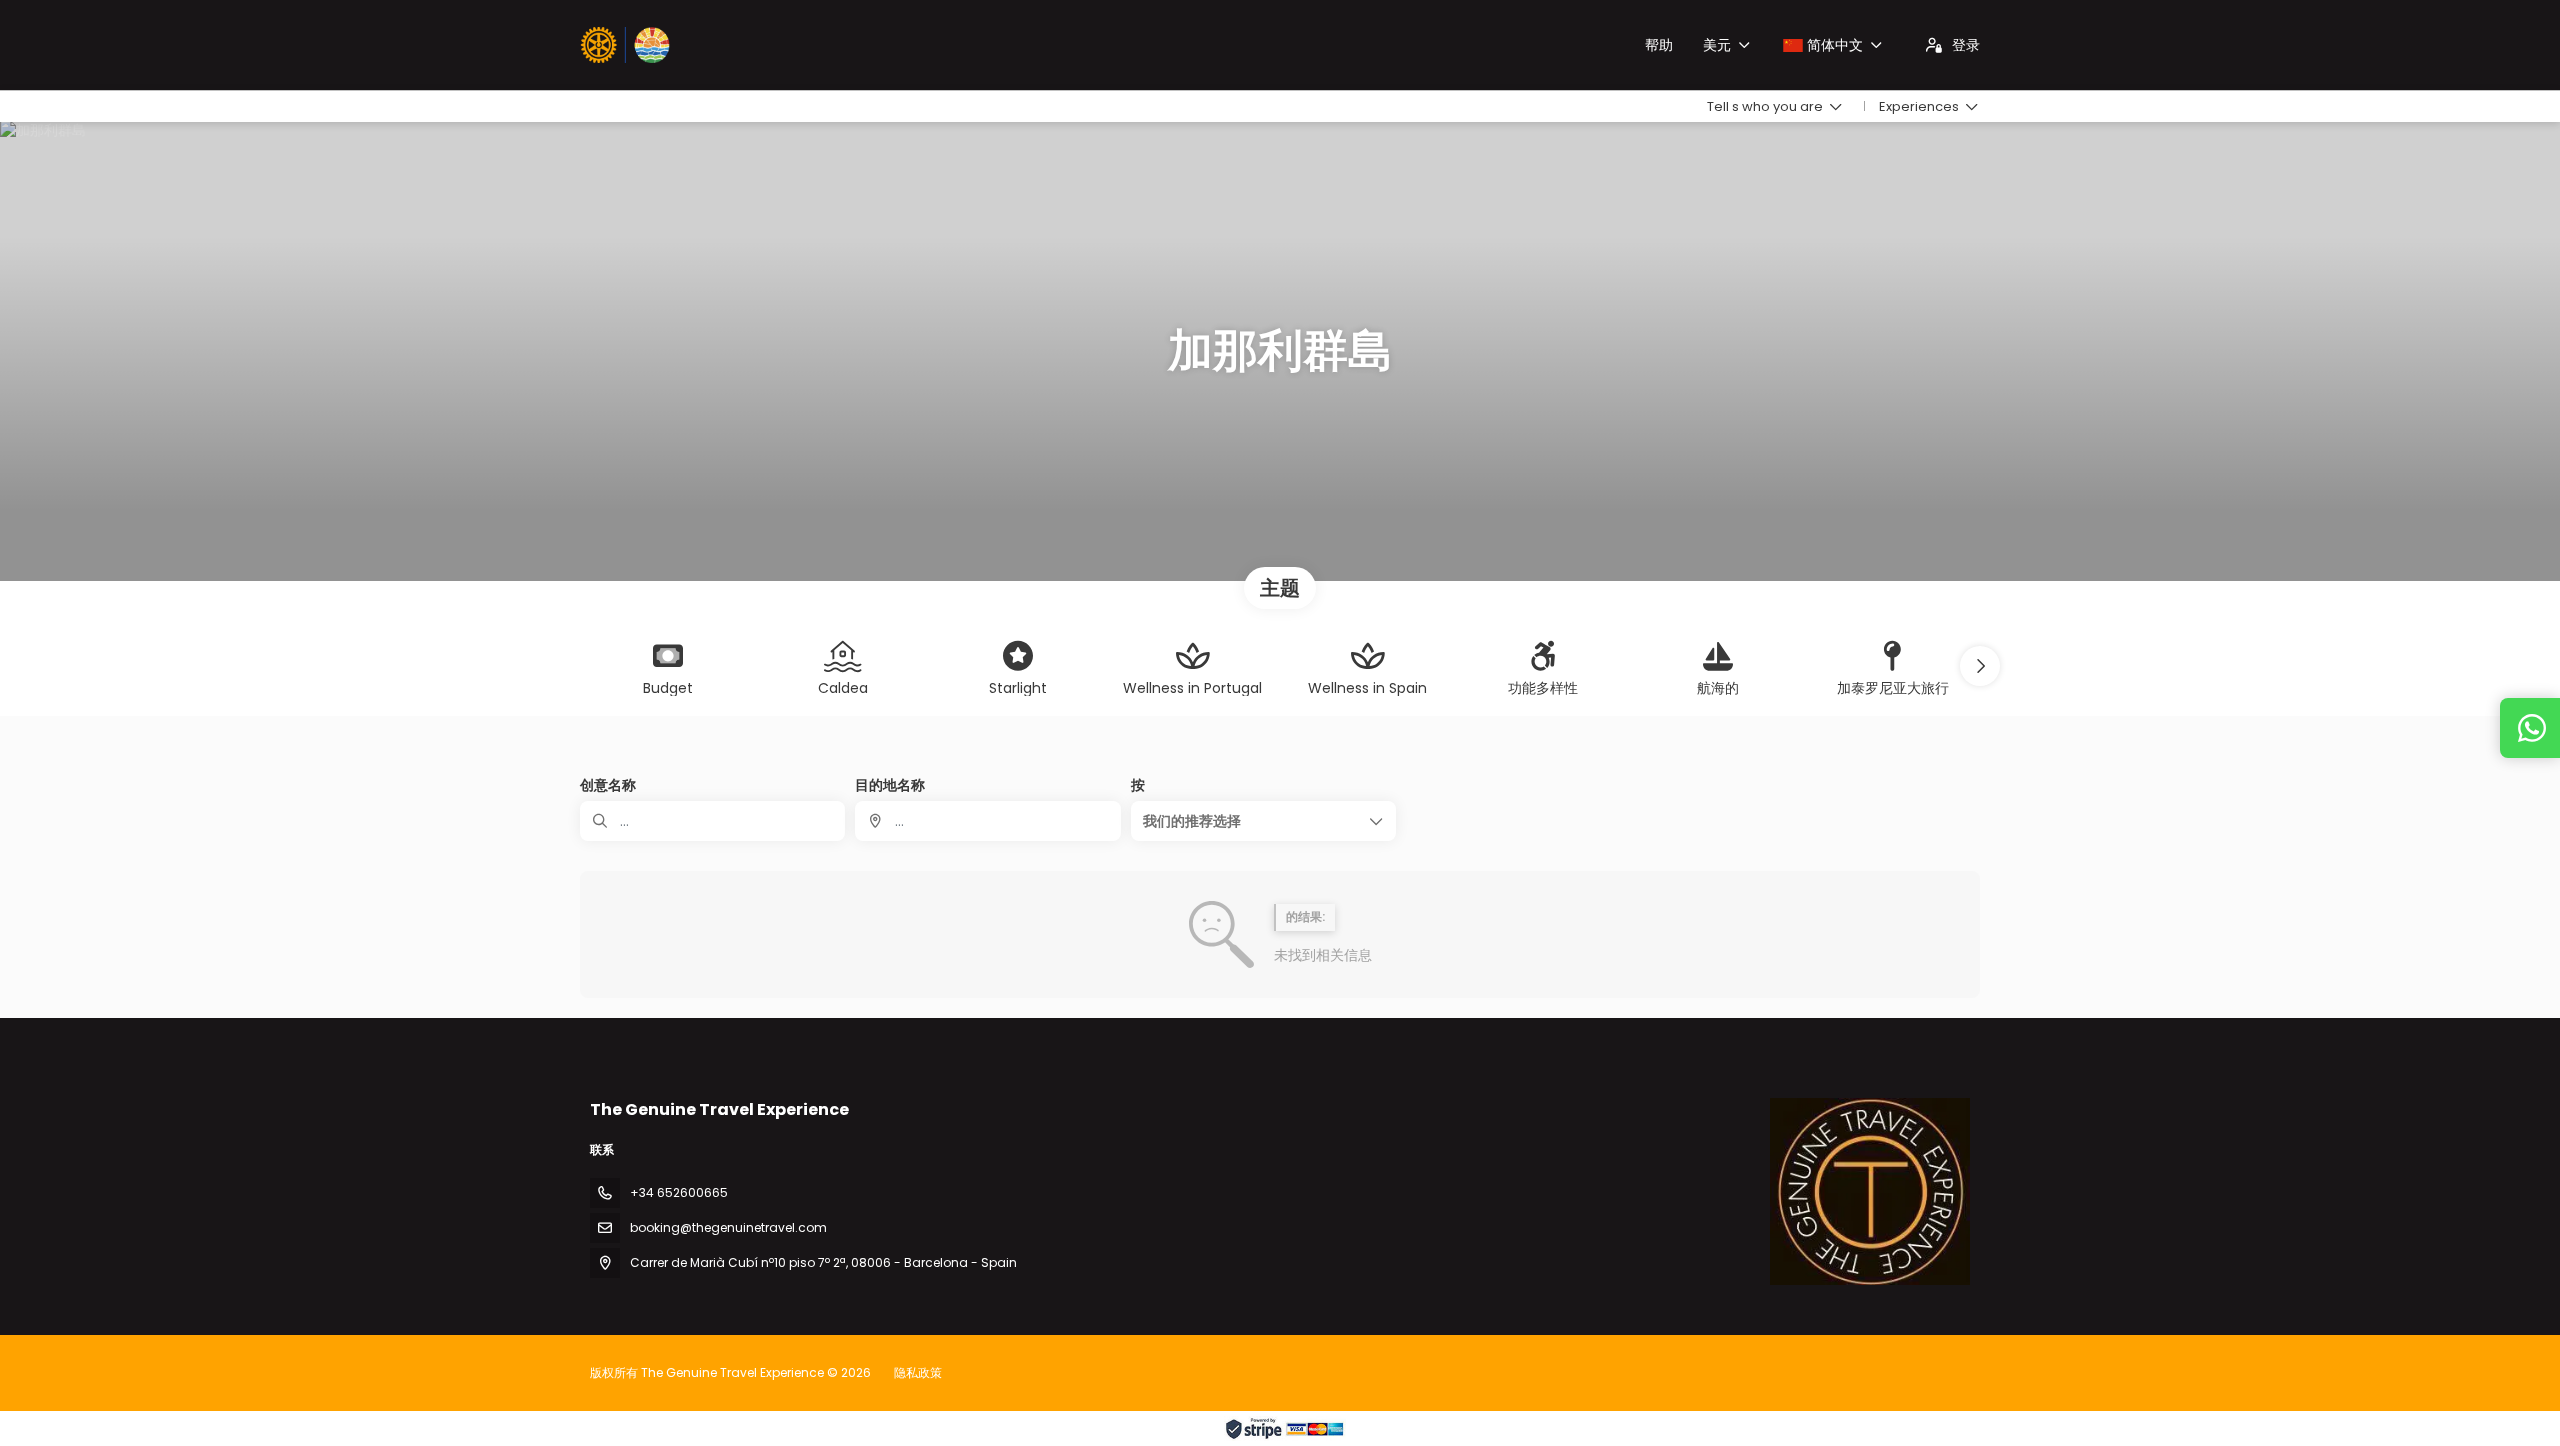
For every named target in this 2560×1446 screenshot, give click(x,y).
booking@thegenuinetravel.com (728, 1227)
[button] (1980, 666)
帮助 (1659, 45)
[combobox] (987, 821)
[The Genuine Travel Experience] (1870, 1191)
